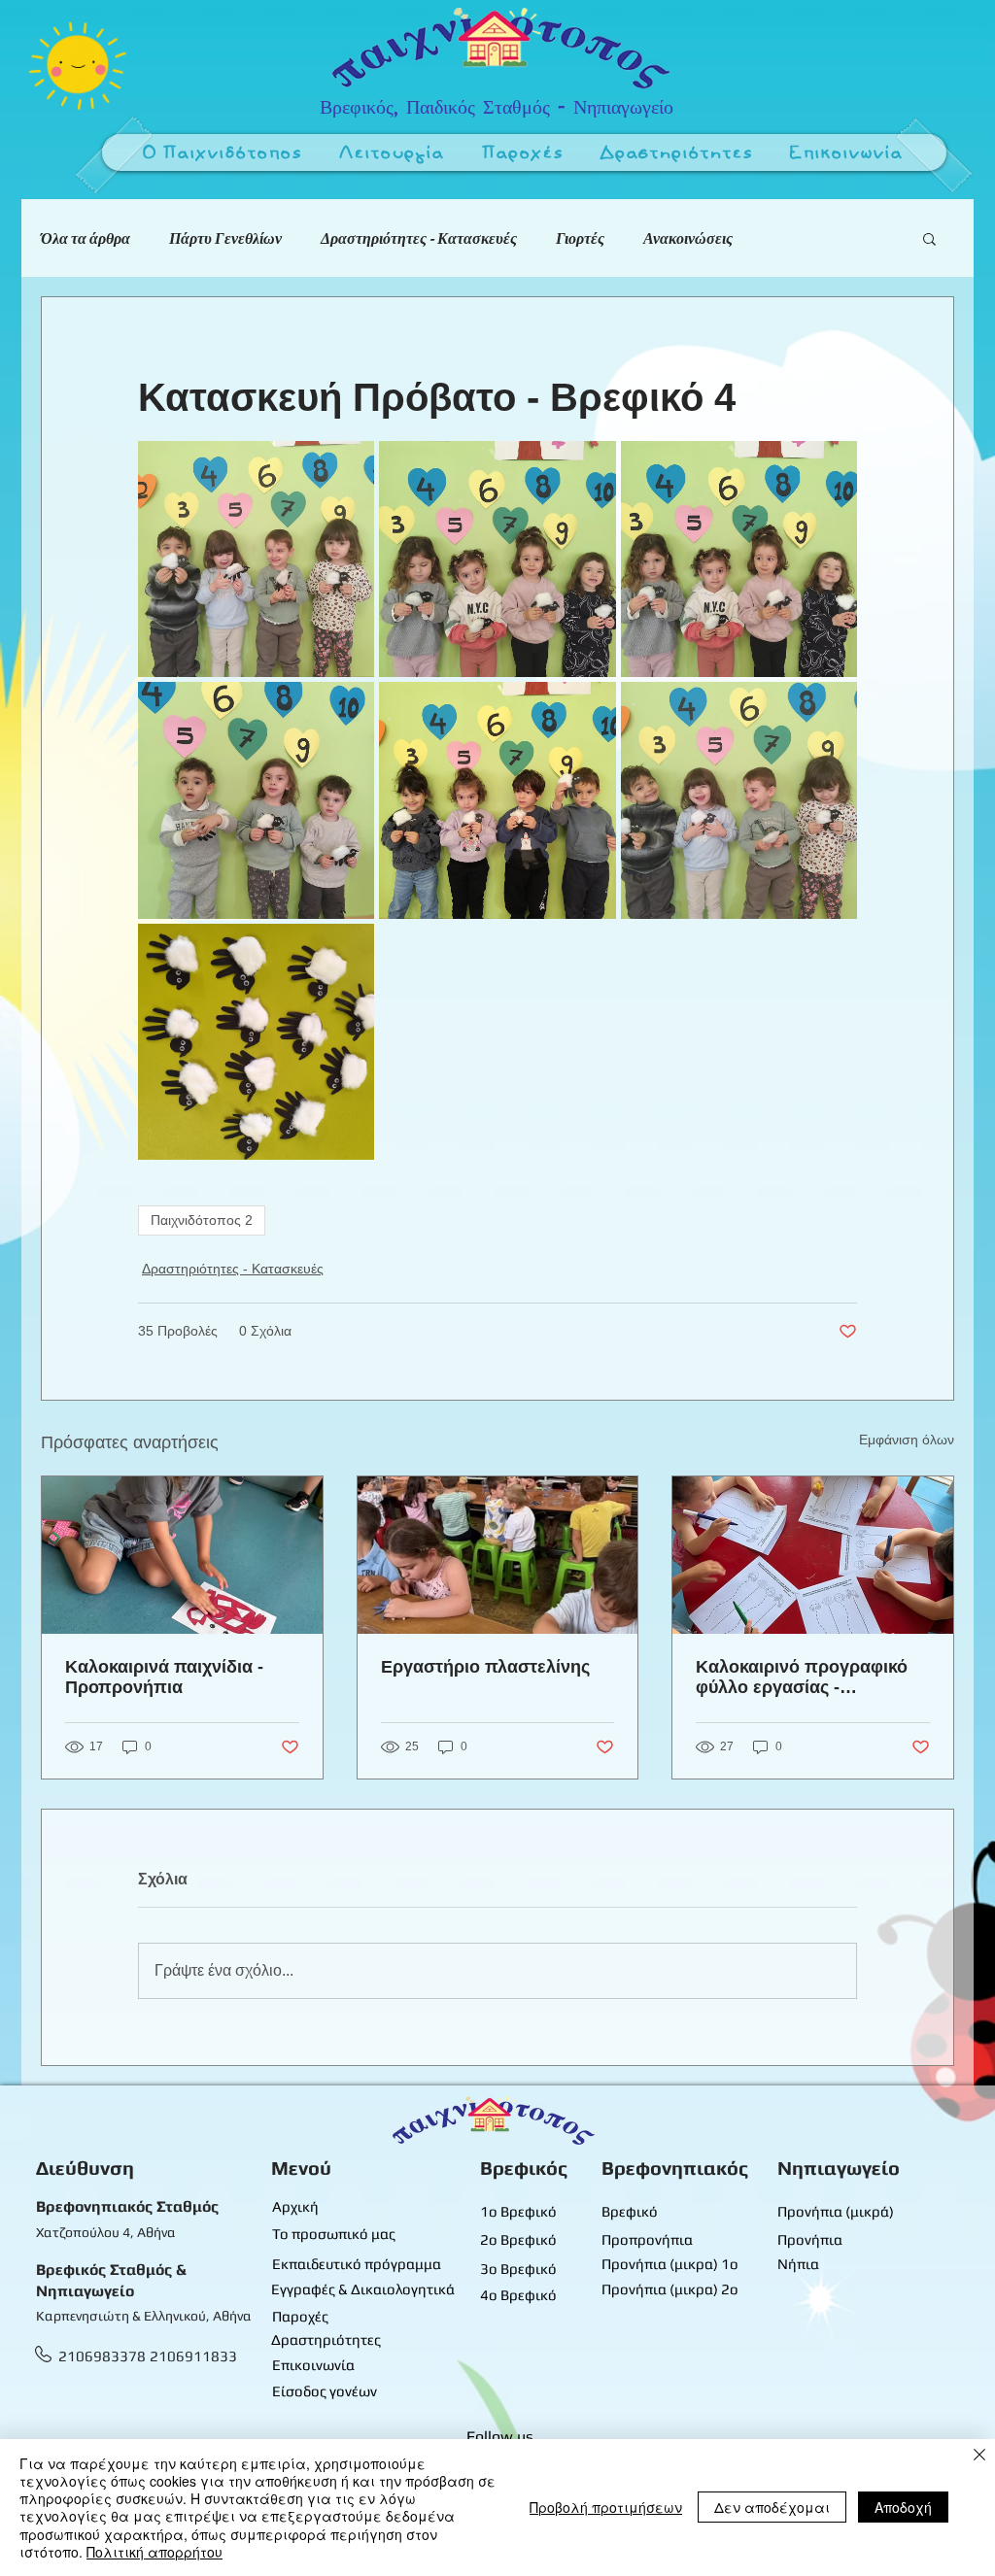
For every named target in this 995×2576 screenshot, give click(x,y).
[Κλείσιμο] (979, 2457)
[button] (392, 154)
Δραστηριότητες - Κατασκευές (419, 238)
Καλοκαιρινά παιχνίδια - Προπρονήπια (164, 1677)
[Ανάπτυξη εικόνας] (256, 559)
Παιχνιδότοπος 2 (202, 1220)
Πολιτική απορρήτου (154, 2552)
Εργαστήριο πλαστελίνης (485, 1667)
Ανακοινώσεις (688, 238)
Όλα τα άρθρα (86, 238)
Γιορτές (580, 238)
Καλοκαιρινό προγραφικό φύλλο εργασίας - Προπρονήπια (802, 1678)
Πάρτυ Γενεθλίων (225, 238)
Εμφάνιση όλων (907, 1440)
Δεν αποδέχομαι (772, 2507)
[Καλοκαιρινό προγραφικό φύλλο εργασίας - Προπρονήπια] (813, 1555)
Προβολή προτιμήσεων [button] (606, 2507)
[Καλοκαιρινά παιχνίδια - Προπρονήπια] (182, 1555)
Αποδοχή (903, 2507)
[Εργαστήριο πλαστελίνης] (498, 1555)
